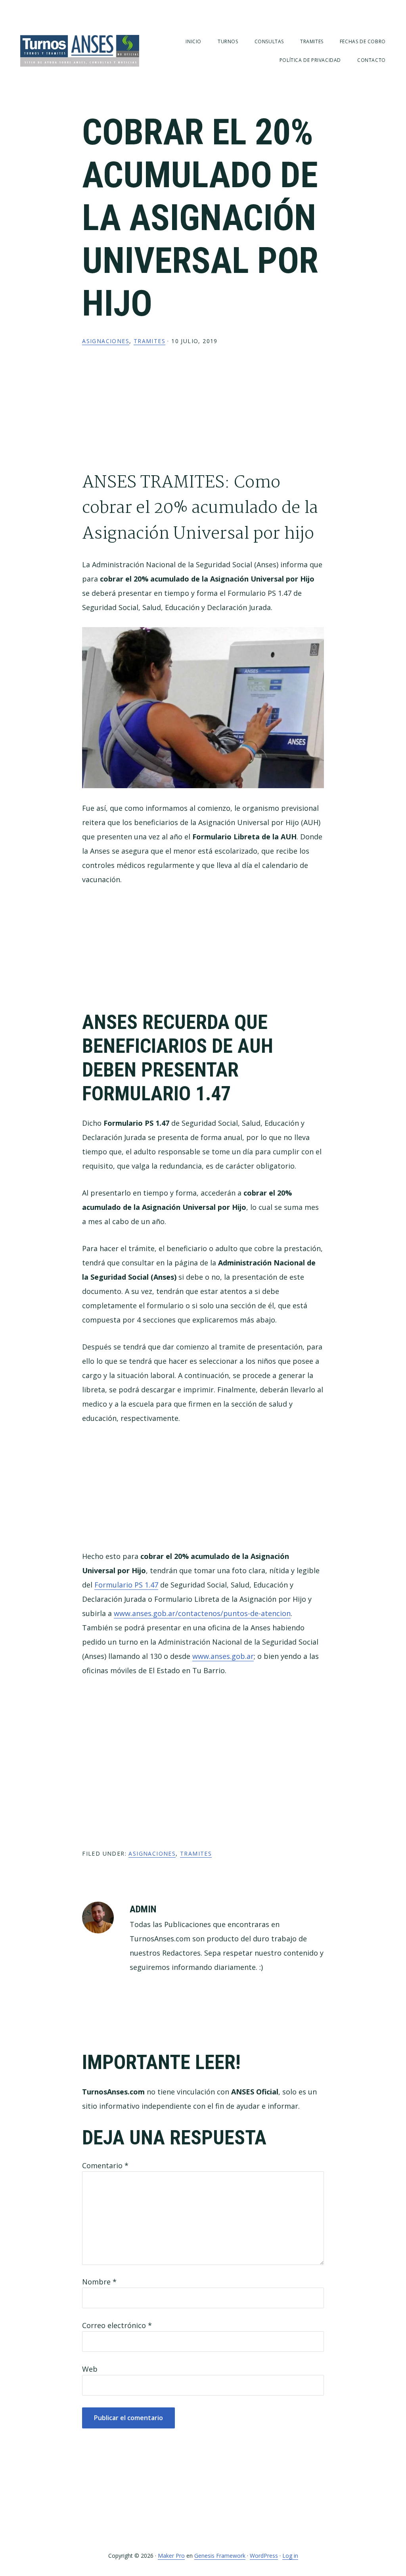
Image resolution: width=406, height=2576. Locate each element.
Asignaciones (106, 341)
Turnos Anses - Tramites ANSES (80, 51)
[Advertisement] (203, 415)
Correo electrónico (117, 2325)
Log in (290, 2556)
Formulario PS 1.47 (126, 1585)
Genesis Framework (220, 2556)
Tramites (149, 341)
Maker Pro (171, 2556)
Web (90, 2369)
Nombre (99, 2282)
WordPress (264, 2556)
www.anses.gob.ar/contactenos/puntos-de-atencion (202, 1613)
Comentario (105, 2165)
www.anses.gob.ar (223, 1656)
